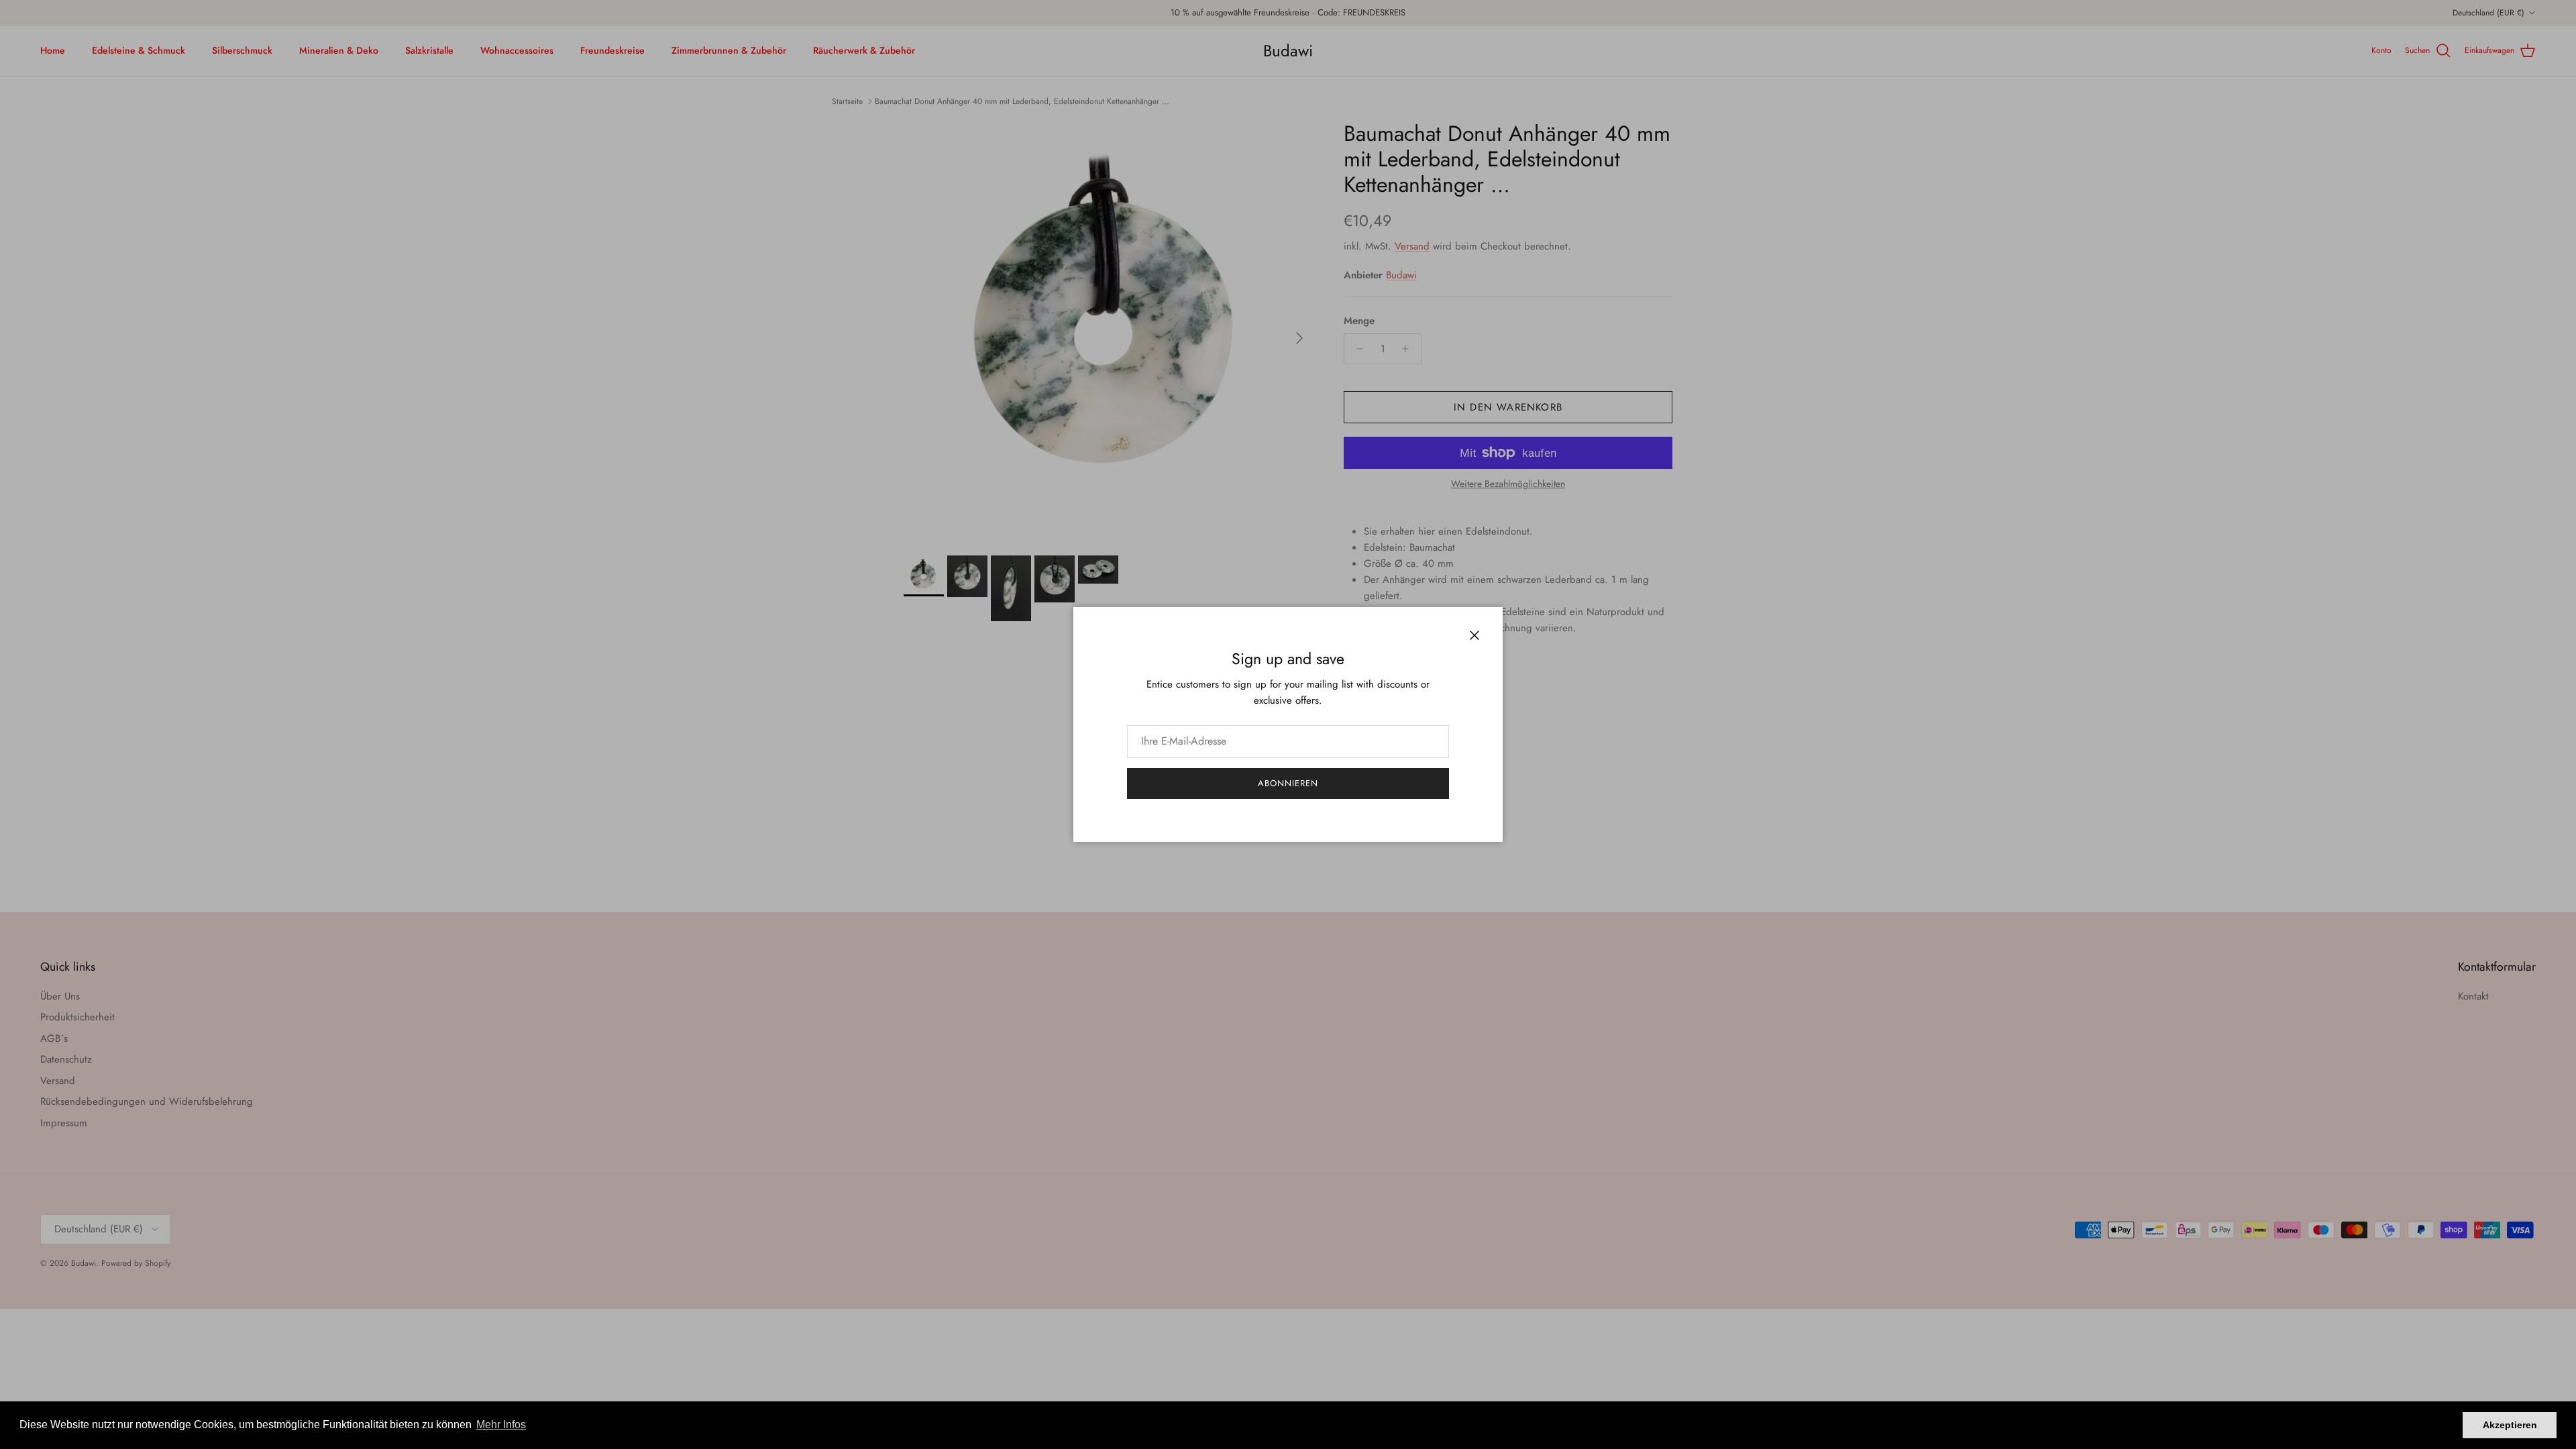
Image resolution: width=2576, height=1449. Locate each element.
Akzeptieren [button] (2510, 1425)
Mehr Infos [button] (501, 1425)
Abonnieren (1288, 783)
